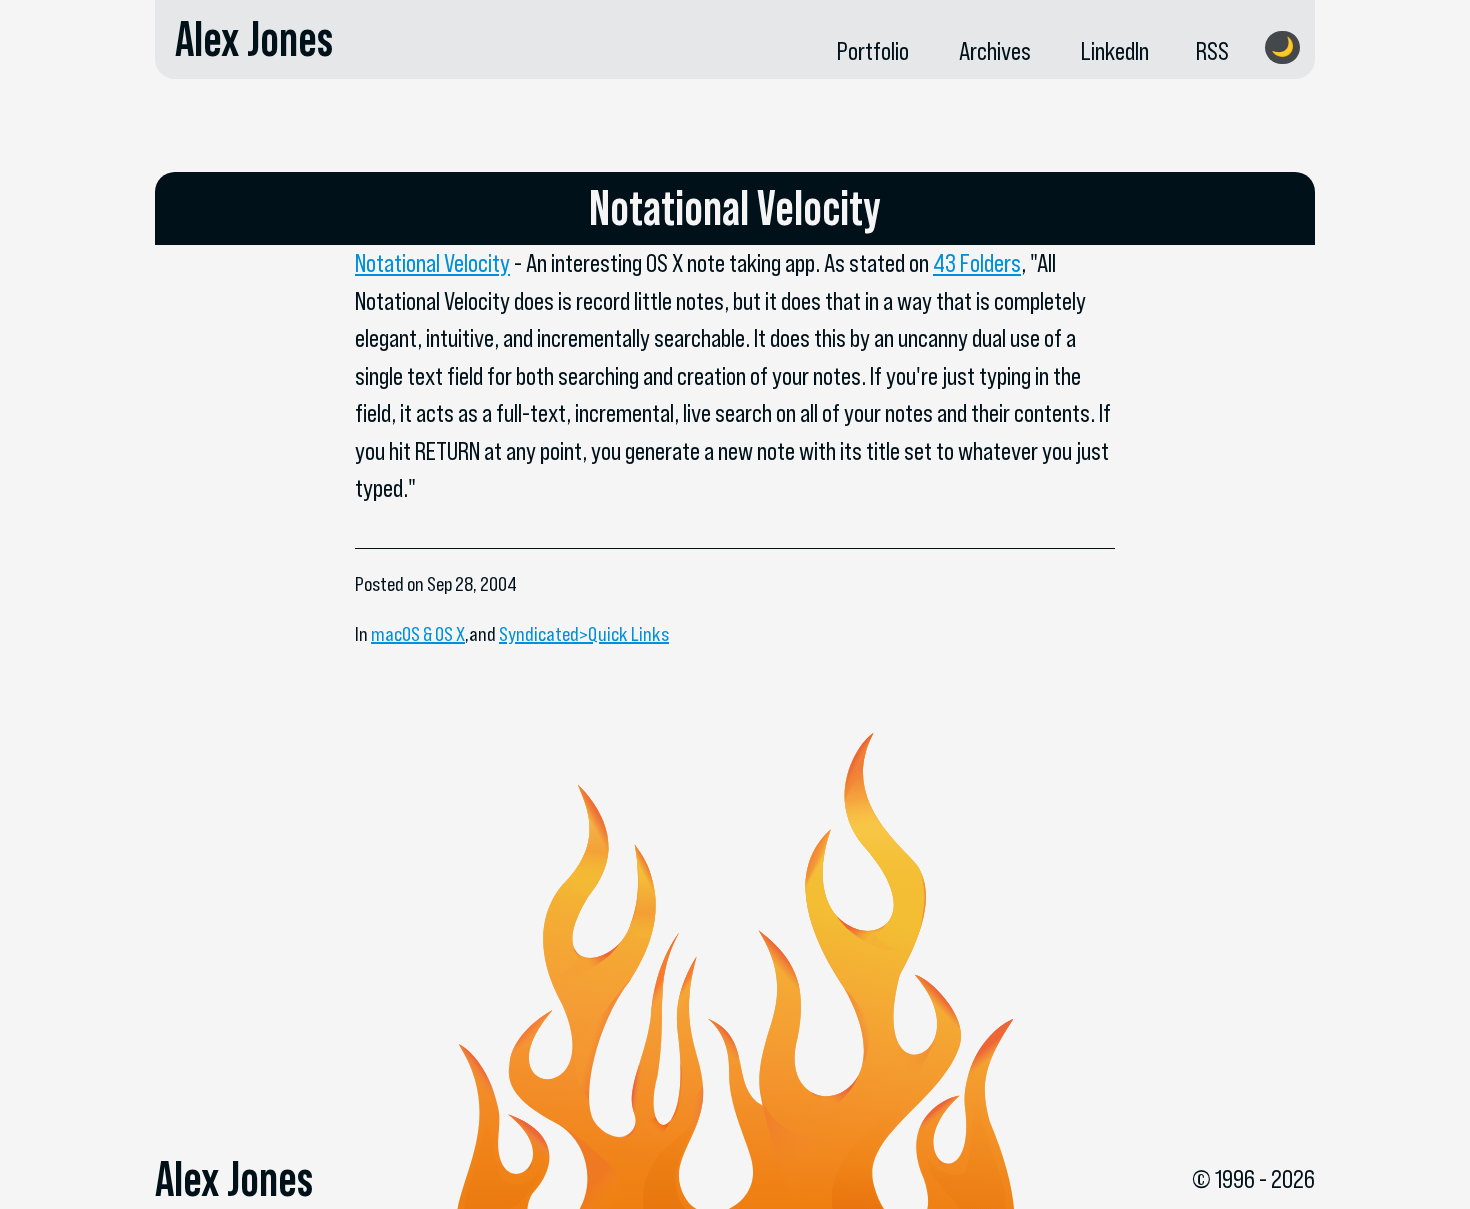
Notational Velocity (432, 263)
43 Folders (977, 263)
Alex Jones (254, 39)
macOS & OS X (418, 634)
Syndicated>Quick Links (584, 634)
